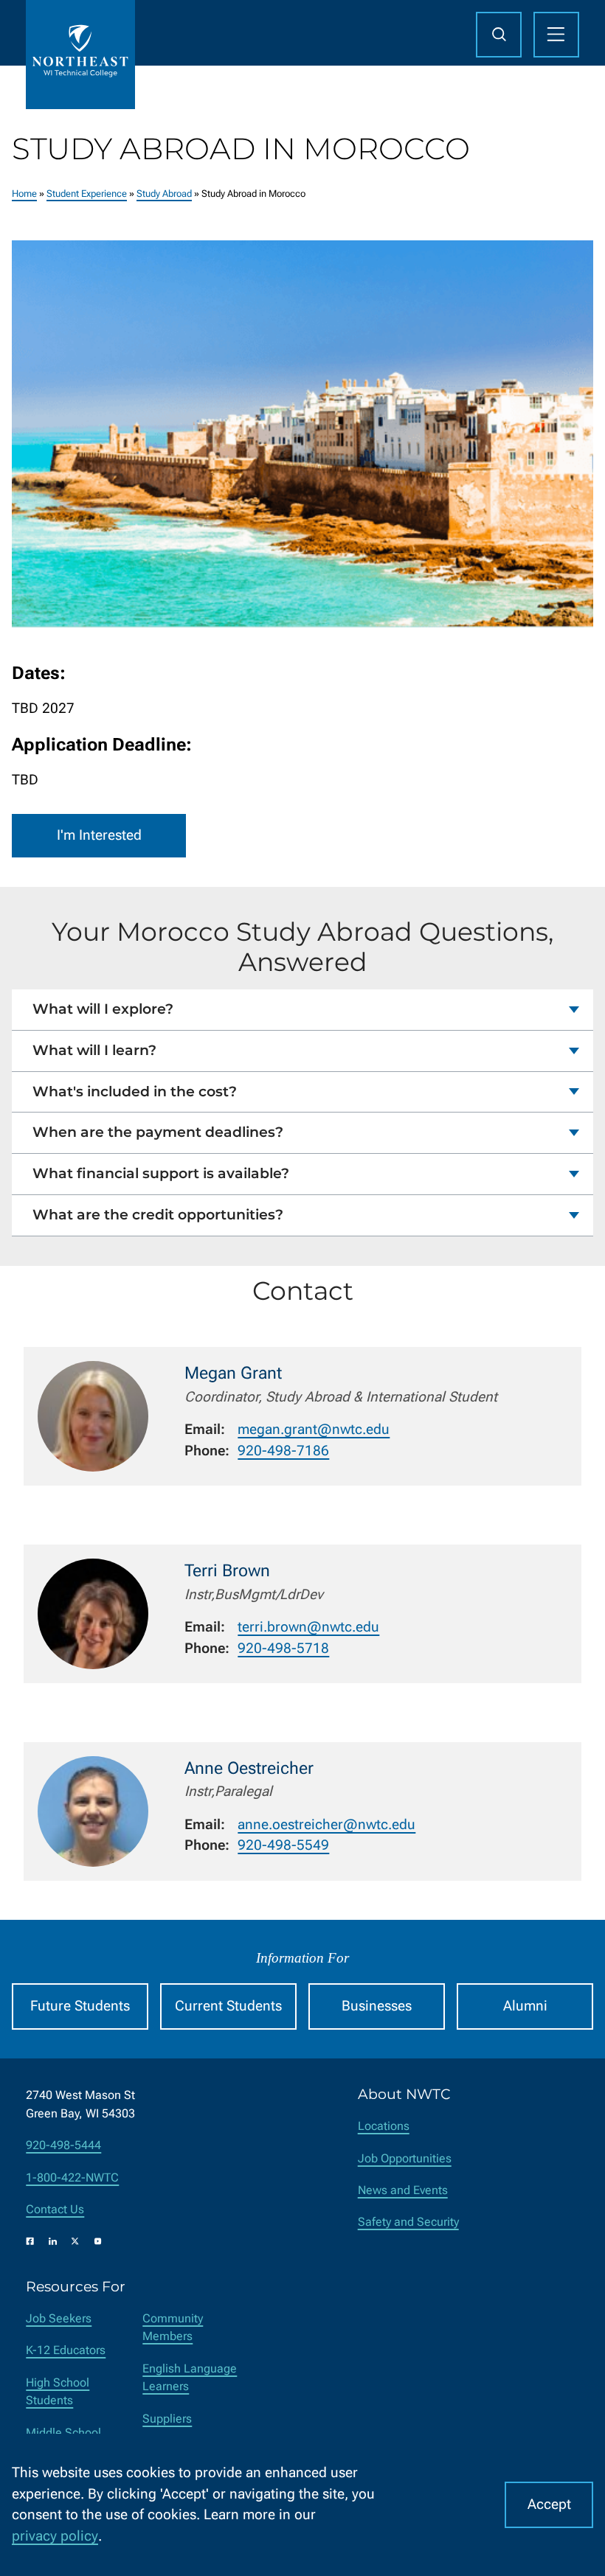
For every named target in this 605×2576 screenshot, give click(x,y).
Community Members (173, 2327)
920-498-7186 (283, 1451)
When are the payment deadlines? (158, 1132)
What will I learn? (94, 1050)
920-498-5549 (283, 1845)
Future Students (80, 2006)
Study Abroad (164, 194)
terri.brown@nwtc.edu (308, 1627)
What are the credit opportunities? (158, 1215)
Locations (384, 2126)
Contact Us (55, 2209)
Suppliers (167, 2419)
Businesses (377, 2006)
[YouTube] (98, 2241)
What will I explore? (103, 1009)
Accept (549, 2504)
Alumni (525, 2006)
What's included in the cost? (135, 1092)
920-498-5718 (283, 1648)
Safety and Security (408, 2222)
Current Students (228, 2006)
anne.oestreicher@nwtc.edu (326, 1824)
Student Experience (87, 194)
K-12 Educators (66, 2350)
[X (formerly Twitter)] (75, 2241)
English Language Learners (190, 2377)
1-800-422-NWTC (72, 2178)
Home (24, 194)
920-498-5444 (63, 2145)
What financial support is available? (161, 1173)
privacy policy (55, 2536)
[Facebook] (30, 2241)
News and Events (403, 2190)
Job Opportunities (405, 2158)
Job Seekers (59, 2318)
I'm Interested (99, 835)
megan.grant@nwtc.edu (314, 1429)
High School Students (58, 2391)
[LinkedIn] (53, 2241)
